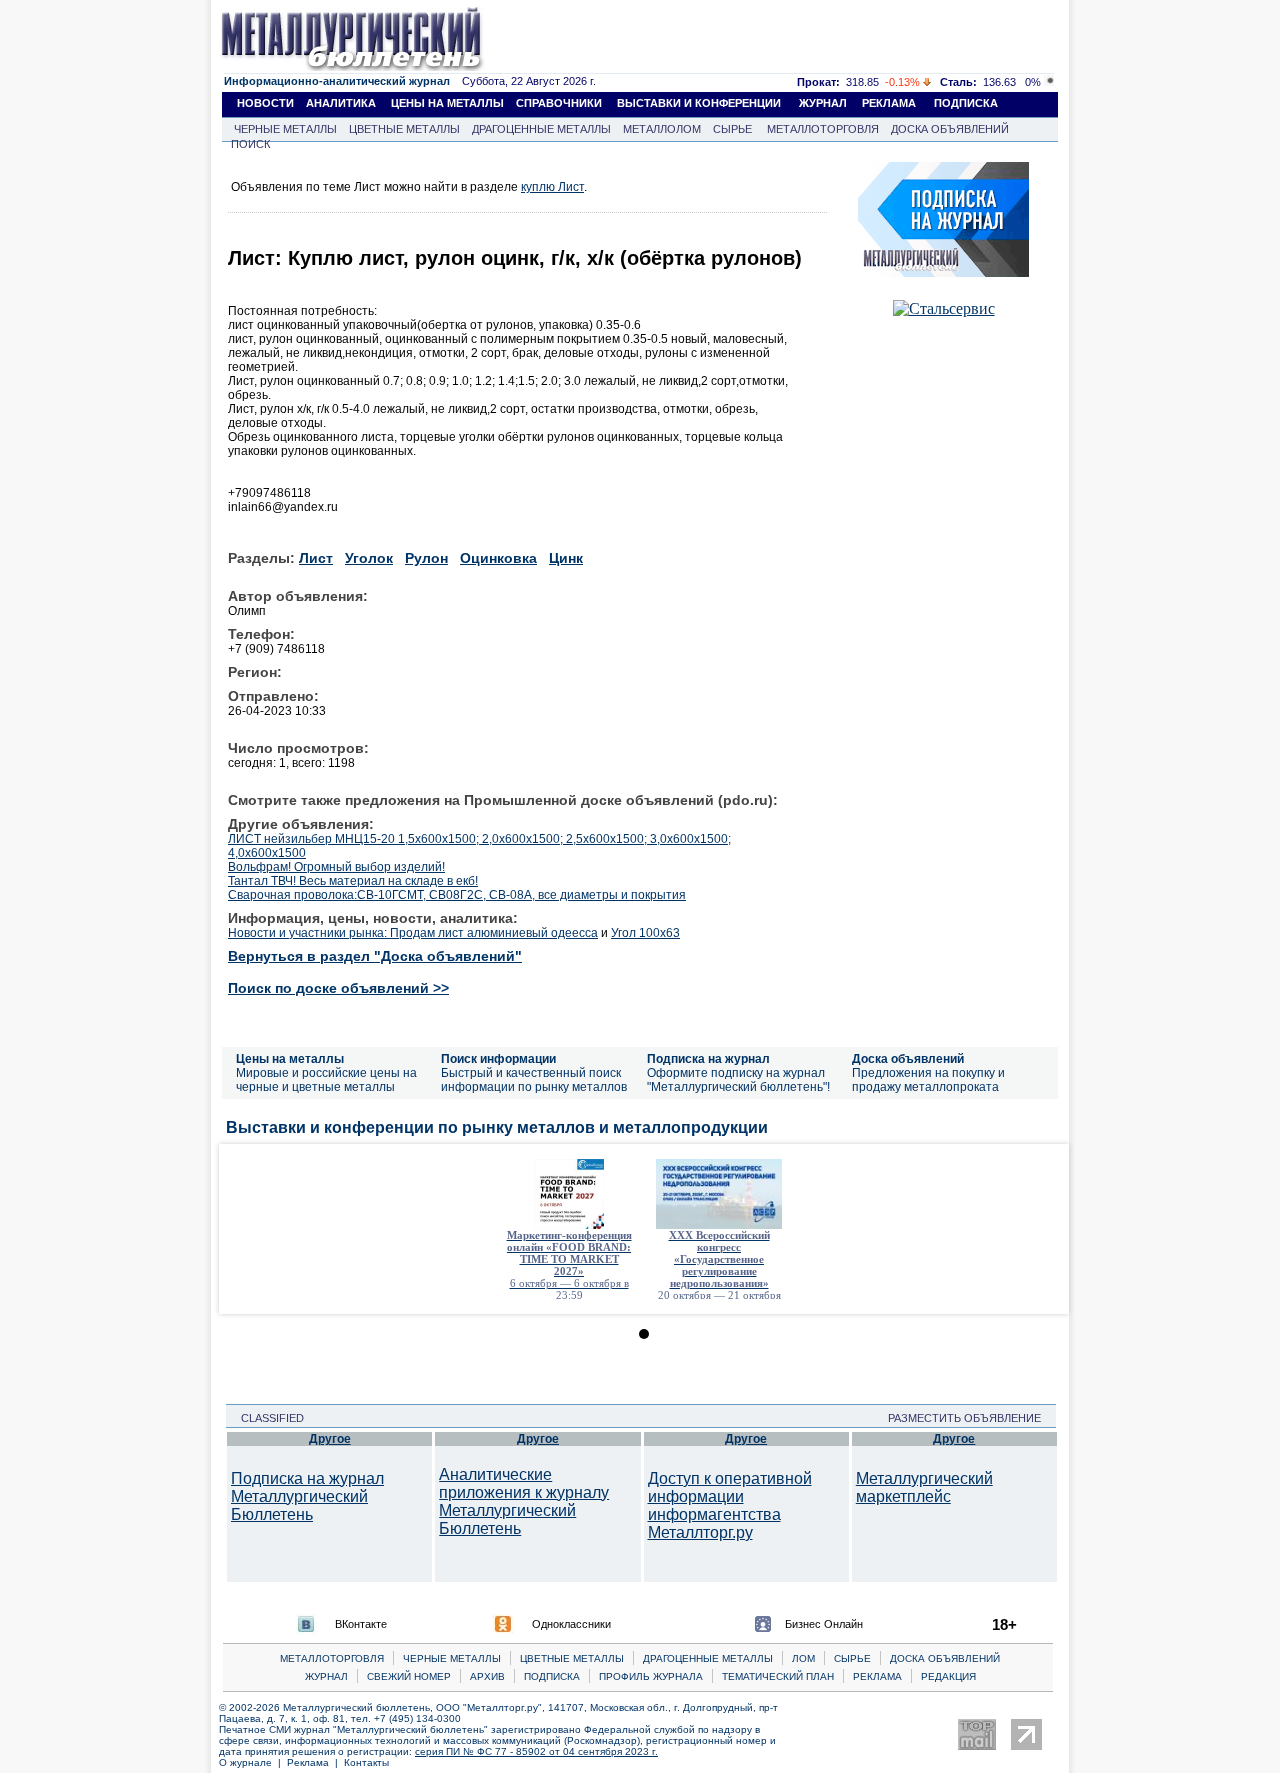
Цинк (566, 558)
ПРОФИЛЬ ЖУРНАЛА (651, 1676)
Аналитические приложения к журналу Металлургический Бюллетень (524, 1501)
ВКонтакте (361, 1624)
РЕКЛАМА (889, 103)
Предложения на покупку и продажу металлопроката (928, 1080)
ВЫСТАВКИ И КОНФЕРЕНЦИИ (699, 103)
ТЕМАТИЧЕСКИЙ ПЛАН (778, 1676)
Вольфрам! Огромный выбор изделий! (336, 867)
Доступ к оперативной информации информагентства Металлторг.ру (730, 1505)
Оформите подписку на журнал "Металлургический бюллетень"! (738, 1080)
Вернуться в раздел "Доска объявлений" (375, 956)
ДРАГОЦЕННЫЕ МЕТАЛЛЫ (541, 129)
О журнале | (253, 1762)
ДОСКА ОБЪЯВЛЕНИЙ (950, 129)
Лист (316, 558)
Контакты (366, 1762)
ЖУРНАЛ (823, 103)
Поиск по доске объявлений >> (338, 988)
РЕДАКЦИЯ (948, 1676)
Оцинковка (498, 558)
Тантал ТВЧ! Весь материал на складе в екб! (353, 881)
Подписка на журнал (708, 1059)
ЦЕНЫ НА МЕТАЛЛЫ (447, 103)
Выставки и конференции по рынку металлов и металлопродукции (497, 1127)
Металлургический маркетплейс (924, 1487)
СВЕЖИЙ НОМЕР (409, 1676)
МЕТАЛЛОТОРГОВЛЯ (823, 129)
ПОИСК (250, 144)
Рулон (426, 558)
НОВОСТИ (265, 103)
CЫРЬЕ (852, 1658)
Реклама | (315, 1762)
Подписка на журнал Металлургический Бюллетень (307, 1496)
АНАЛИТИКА (341, 103)
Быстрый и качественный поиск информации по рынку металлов (534, 1080)
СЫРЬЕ (732, 129)
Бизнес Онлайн (824, 1624)
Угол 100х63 (645, 933)
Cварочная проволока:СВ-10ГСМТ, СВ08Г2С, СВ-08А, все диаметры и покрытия (457, 895)
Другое (330, 1439)
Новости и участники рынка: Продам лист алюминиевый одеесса (413, 933)
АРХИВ (487, 1676)
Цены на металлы (290, 1059)
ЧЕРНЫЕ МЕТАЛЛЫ (285, 129)
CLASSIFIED (266, 1418)
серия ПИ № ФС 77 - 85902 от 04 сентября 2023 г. (536, 1751)
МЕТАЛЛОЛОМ (662, 129)
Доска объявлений (908, 1059)
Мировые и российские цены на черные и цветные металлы (326, 1080)
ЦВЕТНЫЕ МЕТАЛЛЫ (404, 129)
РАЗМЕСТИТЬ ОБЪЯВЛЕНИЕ (970, 1418)
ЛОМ (803, 1658)
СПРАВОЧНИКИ (559, 103)
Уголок (369, 558)
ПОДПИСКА (966, 103)
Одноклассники (571, 1624)
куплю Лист (552, 187)
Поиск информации (498, 1059)
